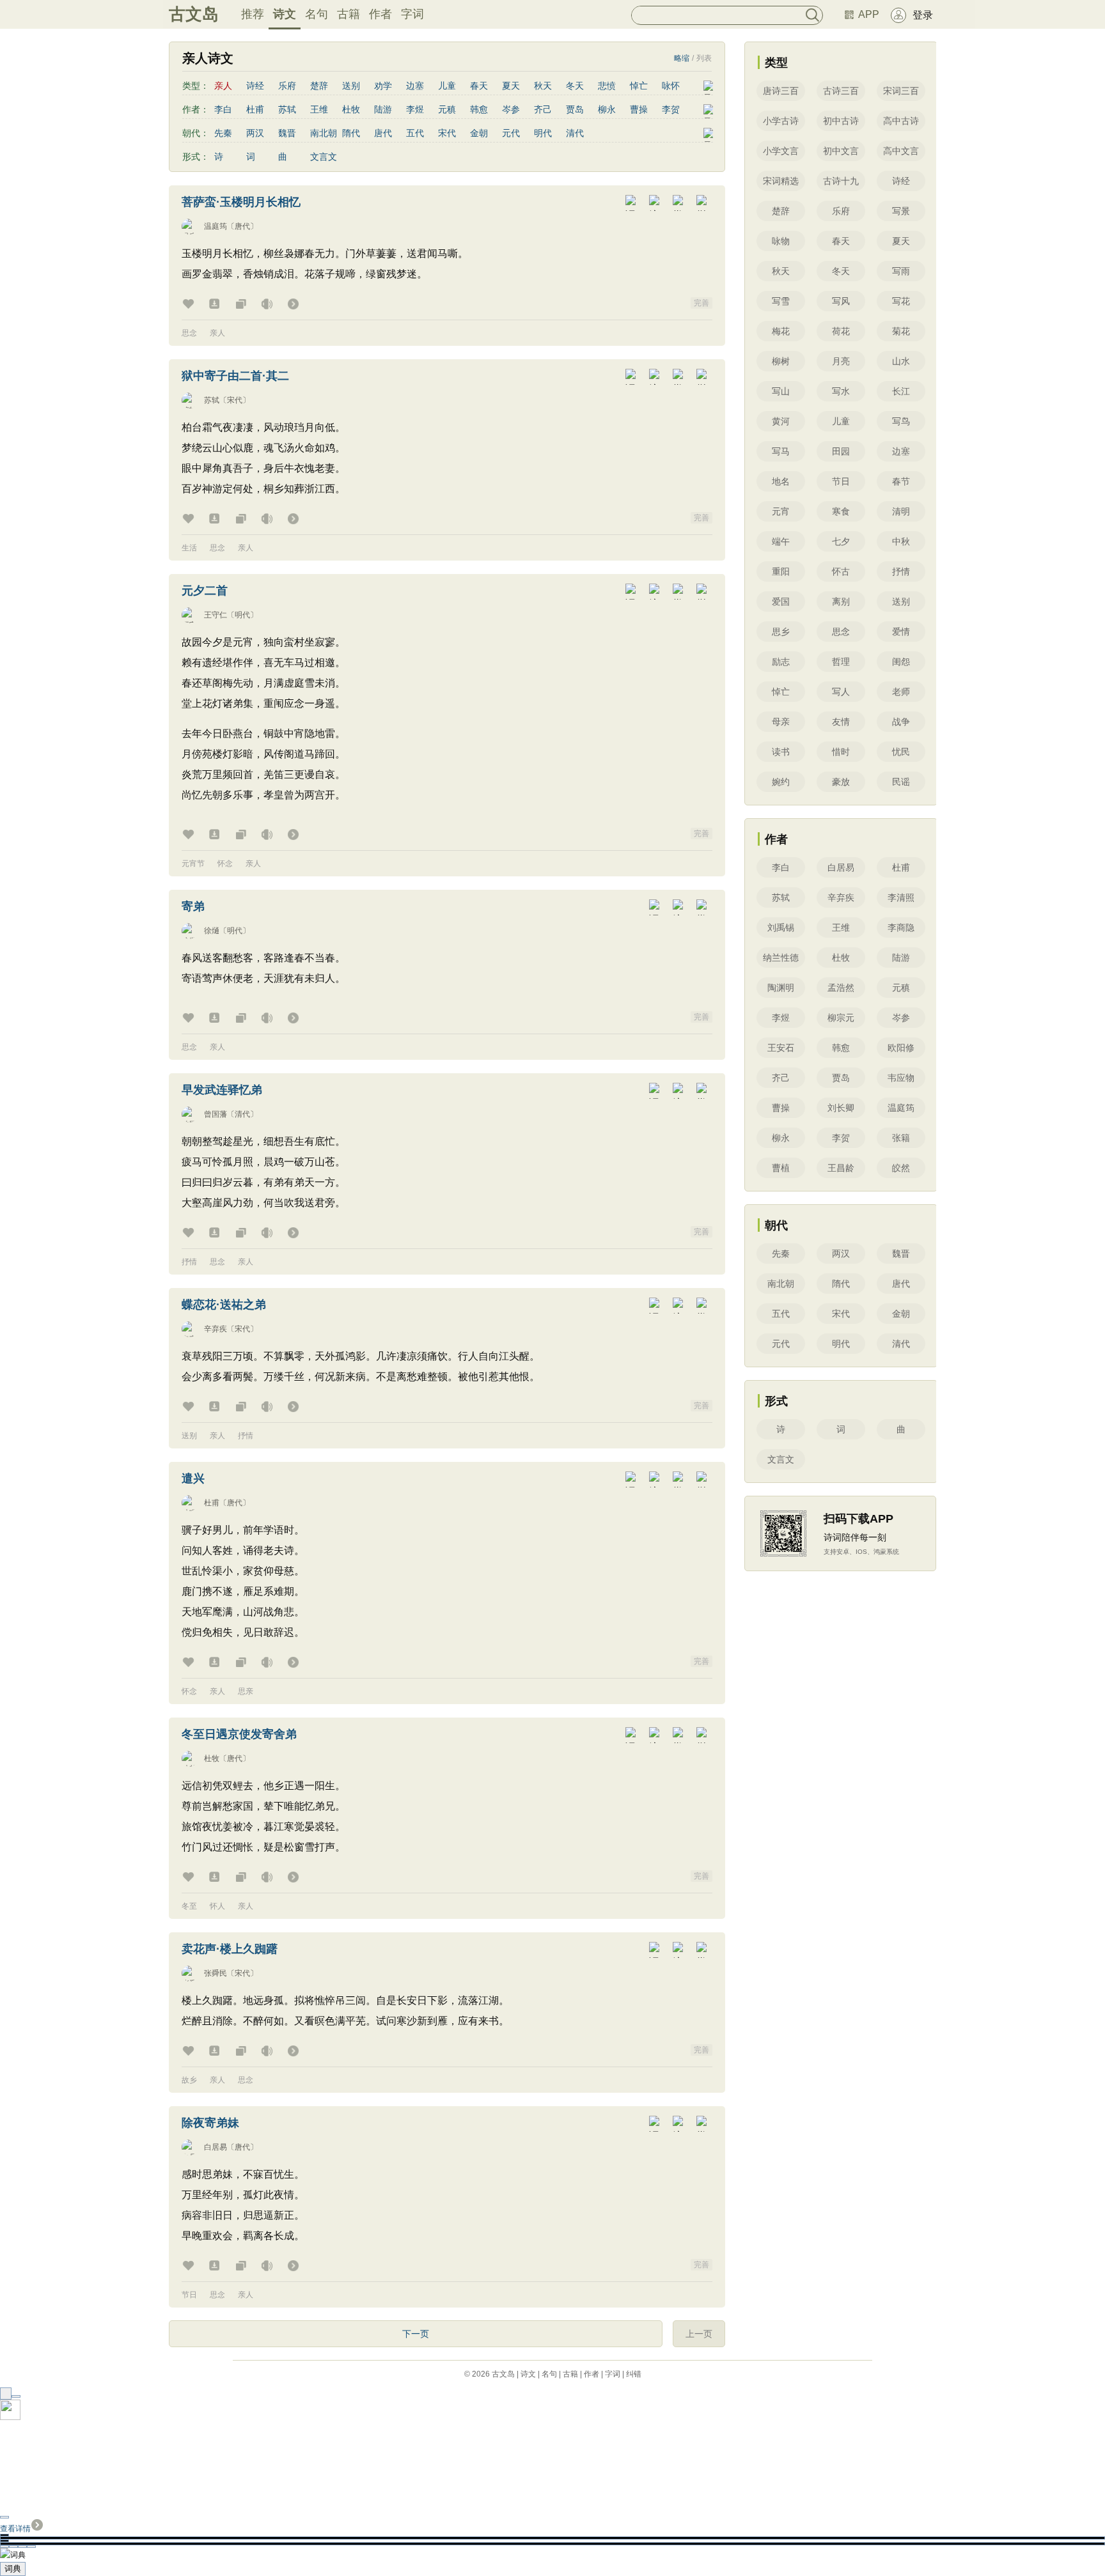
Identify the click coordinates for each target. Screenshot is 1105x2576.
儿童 (447, 86)
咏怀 (671, 86)
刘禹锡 (781, 927)
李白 (223, 109)
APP (869, 14)
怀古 (841, 571)
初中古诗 (841, 121)
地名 (781, 481)
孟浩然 (841, 988)
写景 (901, 211)
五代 (415, 133)
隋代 (351, 133)
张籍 (901, 1138)
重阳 (781, 571)
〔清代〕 (242, 1114)
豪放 (841, 782)
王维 (319, 109)
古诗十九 (841, 181)
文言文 (324, 157)
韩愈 (479, 109)
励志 (781, 662)
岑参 (511, 109)
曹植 (781, 1168)
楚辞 (319, 86)
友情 (841, 722)
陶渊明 (781, 988)
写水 (841, 391)
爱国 (781, 601)
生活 (189, 548)
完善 (701, 303)
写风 (841, 301)
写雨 (901, 271)
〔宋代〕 (235, 400)
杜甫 (255, 109)
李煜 (415, 109)
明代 (543, 133)
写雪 (781, 301)
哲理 (841, 662)
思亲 (246, 1691)
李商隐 (901, 927)
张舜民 (216, 1973)
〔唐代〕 (242, 226)
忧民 (901, 752)
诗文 (285, 14)
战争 (901, 722)
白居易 (216, 2147)
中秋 (901, 541)
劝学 (383, 86)
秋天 (543, 86)
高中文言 (901, 151)
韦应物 (901, 1078)
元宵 (781, 511)
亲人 (217, 333)
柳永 (607, 109)
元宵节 (193, 864)
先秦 (223, 133)
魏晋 (287, 133)
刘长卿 (841, 1108)
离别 (841, 601)
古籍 (349, 14)
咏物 (781, 241)
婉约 (781, 782)
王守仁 (216, 615)
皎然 (901, 1168)
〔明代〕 (242, 615)
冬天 (575, 86)
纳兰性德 (781, 958)
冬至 (189, 1906)
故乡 (189, 2080)
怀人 (217, 1906)
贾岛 (575, 109)
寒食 (841, 511)
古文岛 (194, 14)
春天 (479, 86)
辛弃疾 (216, 1329)
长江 (901, 391)
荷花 (841, 331)
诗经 (255, 86)
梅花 (781, 331)
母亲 (781, 722)
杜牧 (351, 109)
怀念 (225, 864)
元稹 (447, 109)
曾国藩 (216, 1114)
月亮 (841, 361)
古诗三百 (841, 91)
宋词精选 (781, 181)
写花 (901, 301)
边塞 (415, 86)
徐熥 (212, 931)
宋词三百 (901, 91)
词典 (13, 2569)
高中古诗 (901, 121)
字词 (412, 14)
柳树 (781, 361)
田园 (841, 451)
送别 (351, 86)
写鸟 (901, 421)
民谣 (901, 782)
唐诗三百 (781, 91)
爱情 (901, 632)
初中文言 (841, 151)
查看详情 (15, 2529)
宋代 (447, 133)
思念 (189, 333)
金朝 (479, 133)
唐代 (383, 133)
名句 (317, 14)
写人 (841, 692)
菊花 (901, 331)
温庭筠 (216, 226)
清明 (901, 511)
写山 (781, 391)
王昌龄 (841, 1168)
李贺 (671, 109)
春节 (901, 481)
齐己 (543, 109)
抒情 (189, 1262)
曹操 (639, 109)
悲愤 (607, 86)
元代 (511, 133)
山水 (901, 361)
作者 (380, 14)
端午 (781, 541)
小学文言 (781, 151)
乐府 (287, 86)
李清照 (901, 897)
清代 (575, 133)
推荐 (253, 14)
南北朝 (324, 133)
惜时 (841, 752)
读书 (781, 752)
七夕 (841, 541)
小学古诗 (781, 121)
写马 (781, 451)
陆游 (383, 109)
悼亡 (639, 86)
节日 (189, 2295)
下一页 (416, 2334)
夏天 (511, 86)
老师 (901, 692)
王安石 (781, 1048)
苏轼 (287, 109)
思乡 (781, 632)
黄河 (781, 421)
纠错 (634, 2374)
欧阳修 (901, 1048)
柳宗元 (841, 1018)
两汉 (255, 133)
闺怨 (901, 662)
